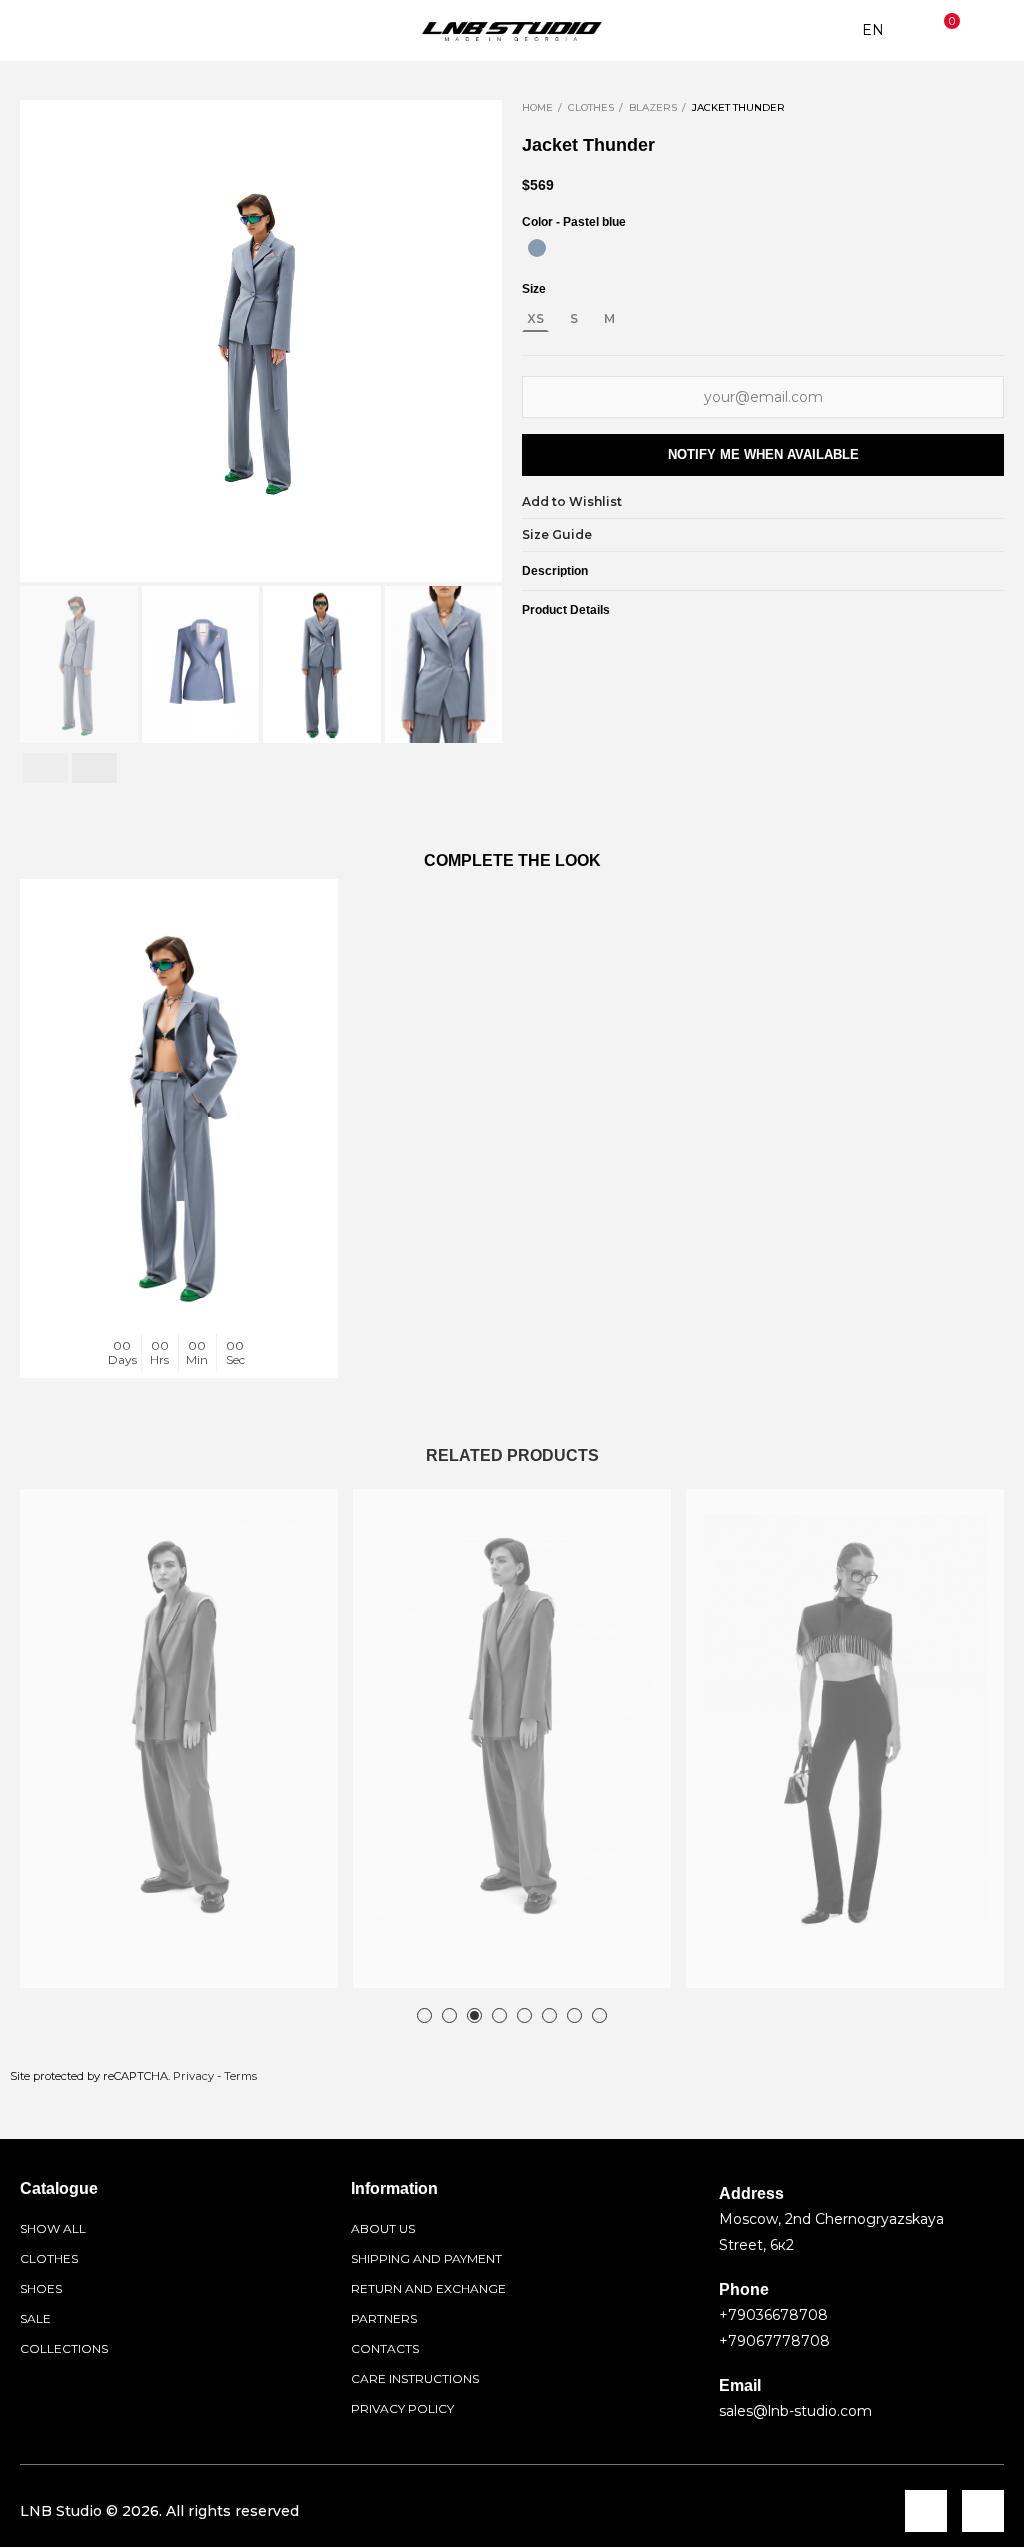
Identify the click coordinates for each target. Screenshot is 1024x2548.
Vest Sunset (409, 1950)
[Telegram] (926, 2511)
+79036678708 (773, 2315)
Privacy (193, 2076)
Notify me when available (763, 454)
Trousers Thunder (100, 1340)
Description (555, 571)
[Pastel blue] (537, 248)
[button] (40, 341)
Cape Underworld (763, 1950)
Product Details (566, 610)
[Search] (74, 31)
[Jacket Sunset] (179, 1726)
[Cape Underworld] (845, 1726)
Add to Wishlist (572, 501)
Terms (240, 2076)
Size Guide (557, 534)
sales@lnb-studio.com (795, 2411)
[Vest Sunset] (512, 1726)
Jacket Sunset (84, 1950)
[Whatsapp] (983, 2511)
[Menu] (34, 31)
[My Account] (989, 31)
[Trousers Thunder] (179, 1116)
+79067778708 (774, 2341)
